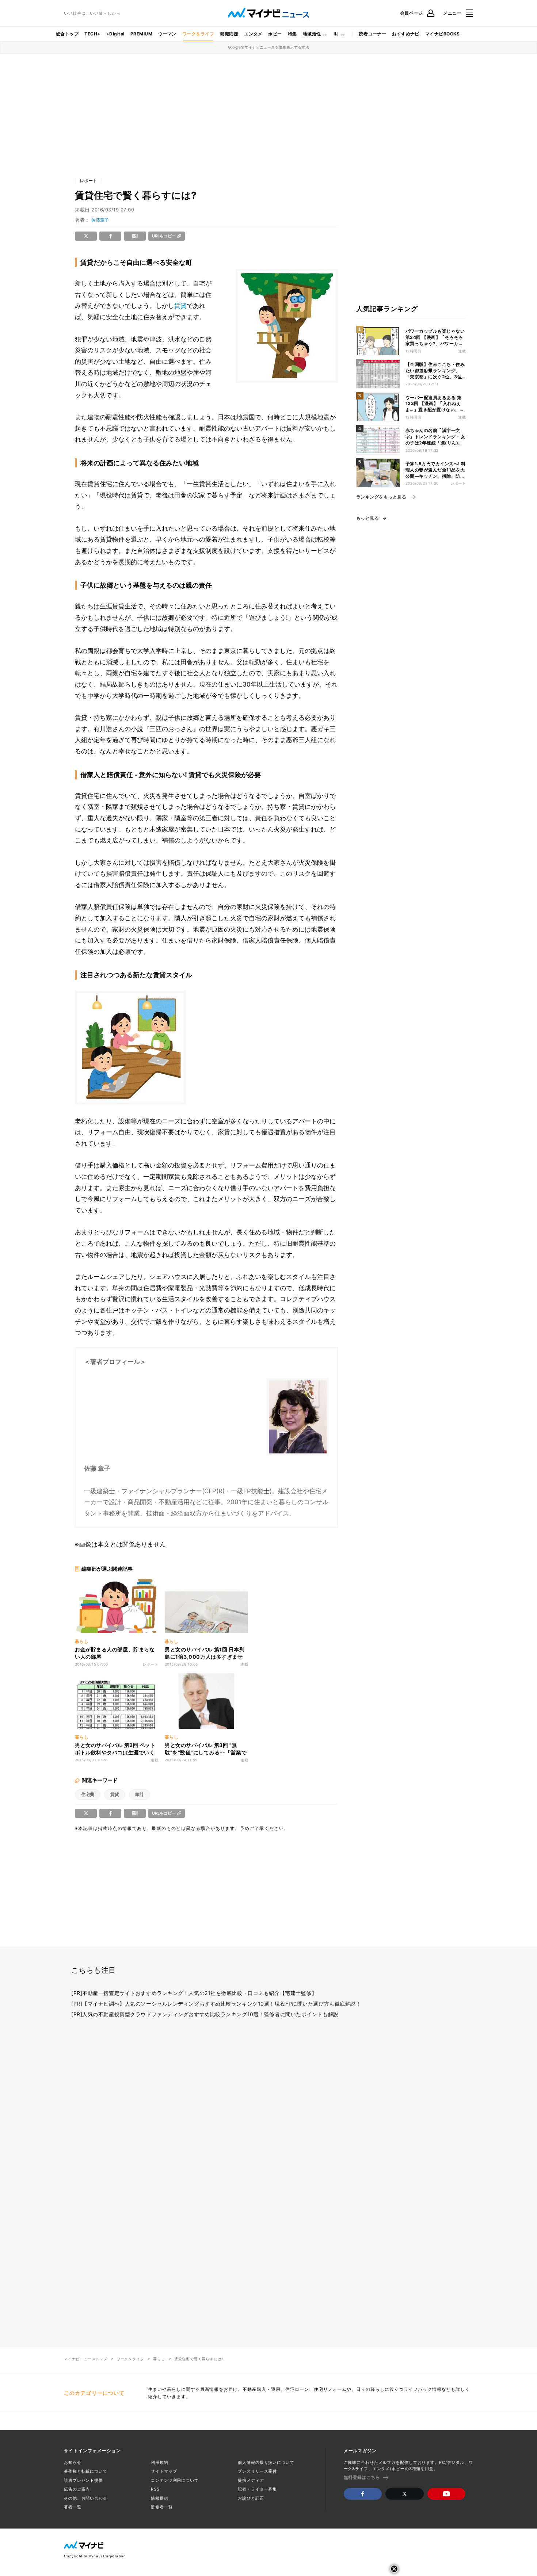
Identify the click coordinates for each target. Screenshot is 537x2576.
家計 (140, 1794)
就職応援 (229, 34)
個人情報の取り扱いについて (266, 2462)
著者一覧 (73, 2507)
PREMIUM (141, 34)
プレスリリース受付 (257, 2471)
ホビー (275, 34)
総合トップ (67, 34)
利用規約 (160, 2462)
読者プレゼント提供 (83, 2480)
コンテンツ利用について (175, 2480)
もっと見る (367, 518)
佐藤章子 (100, 220)
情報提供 (160, 2498)
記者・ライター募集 (257, 2489)
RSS (155, 2489)
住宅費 (88, 1794)
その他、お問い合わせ (86, 2498)
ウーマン (167, 34)
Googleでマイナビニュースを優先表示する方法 (269, 47)
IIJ (336, 34)
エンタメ (253, 34)
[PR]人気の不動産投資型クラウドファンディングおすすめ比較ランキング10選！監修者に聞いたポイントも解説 (205, 2014)
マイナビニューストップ (86, 2359)
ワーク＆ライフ (198, 34)
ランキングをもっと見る (381, 497)
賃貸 (180, 306)
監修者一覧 (162, 2507)
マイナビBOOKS (442, 34)
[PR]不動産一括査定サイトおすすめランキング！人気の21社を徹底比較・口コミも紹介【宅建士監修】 (194, 1993)
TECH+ (92, 34)
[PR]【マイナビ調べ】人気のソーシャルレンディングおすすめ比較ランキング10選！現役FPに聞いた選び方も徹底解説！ (216, 2004)
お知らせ (73, 2462)
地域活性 (312, 34)
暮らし (159, 2359)
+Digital (115, 34)
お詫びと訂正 (251, 2498)
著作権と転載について (86, 2471)
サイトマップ (164, 2471)
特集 (292, 34)
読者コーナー (372, 34)
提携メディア (251, 2480)
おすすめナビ (406, 34)
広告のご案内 (77, 2489)
